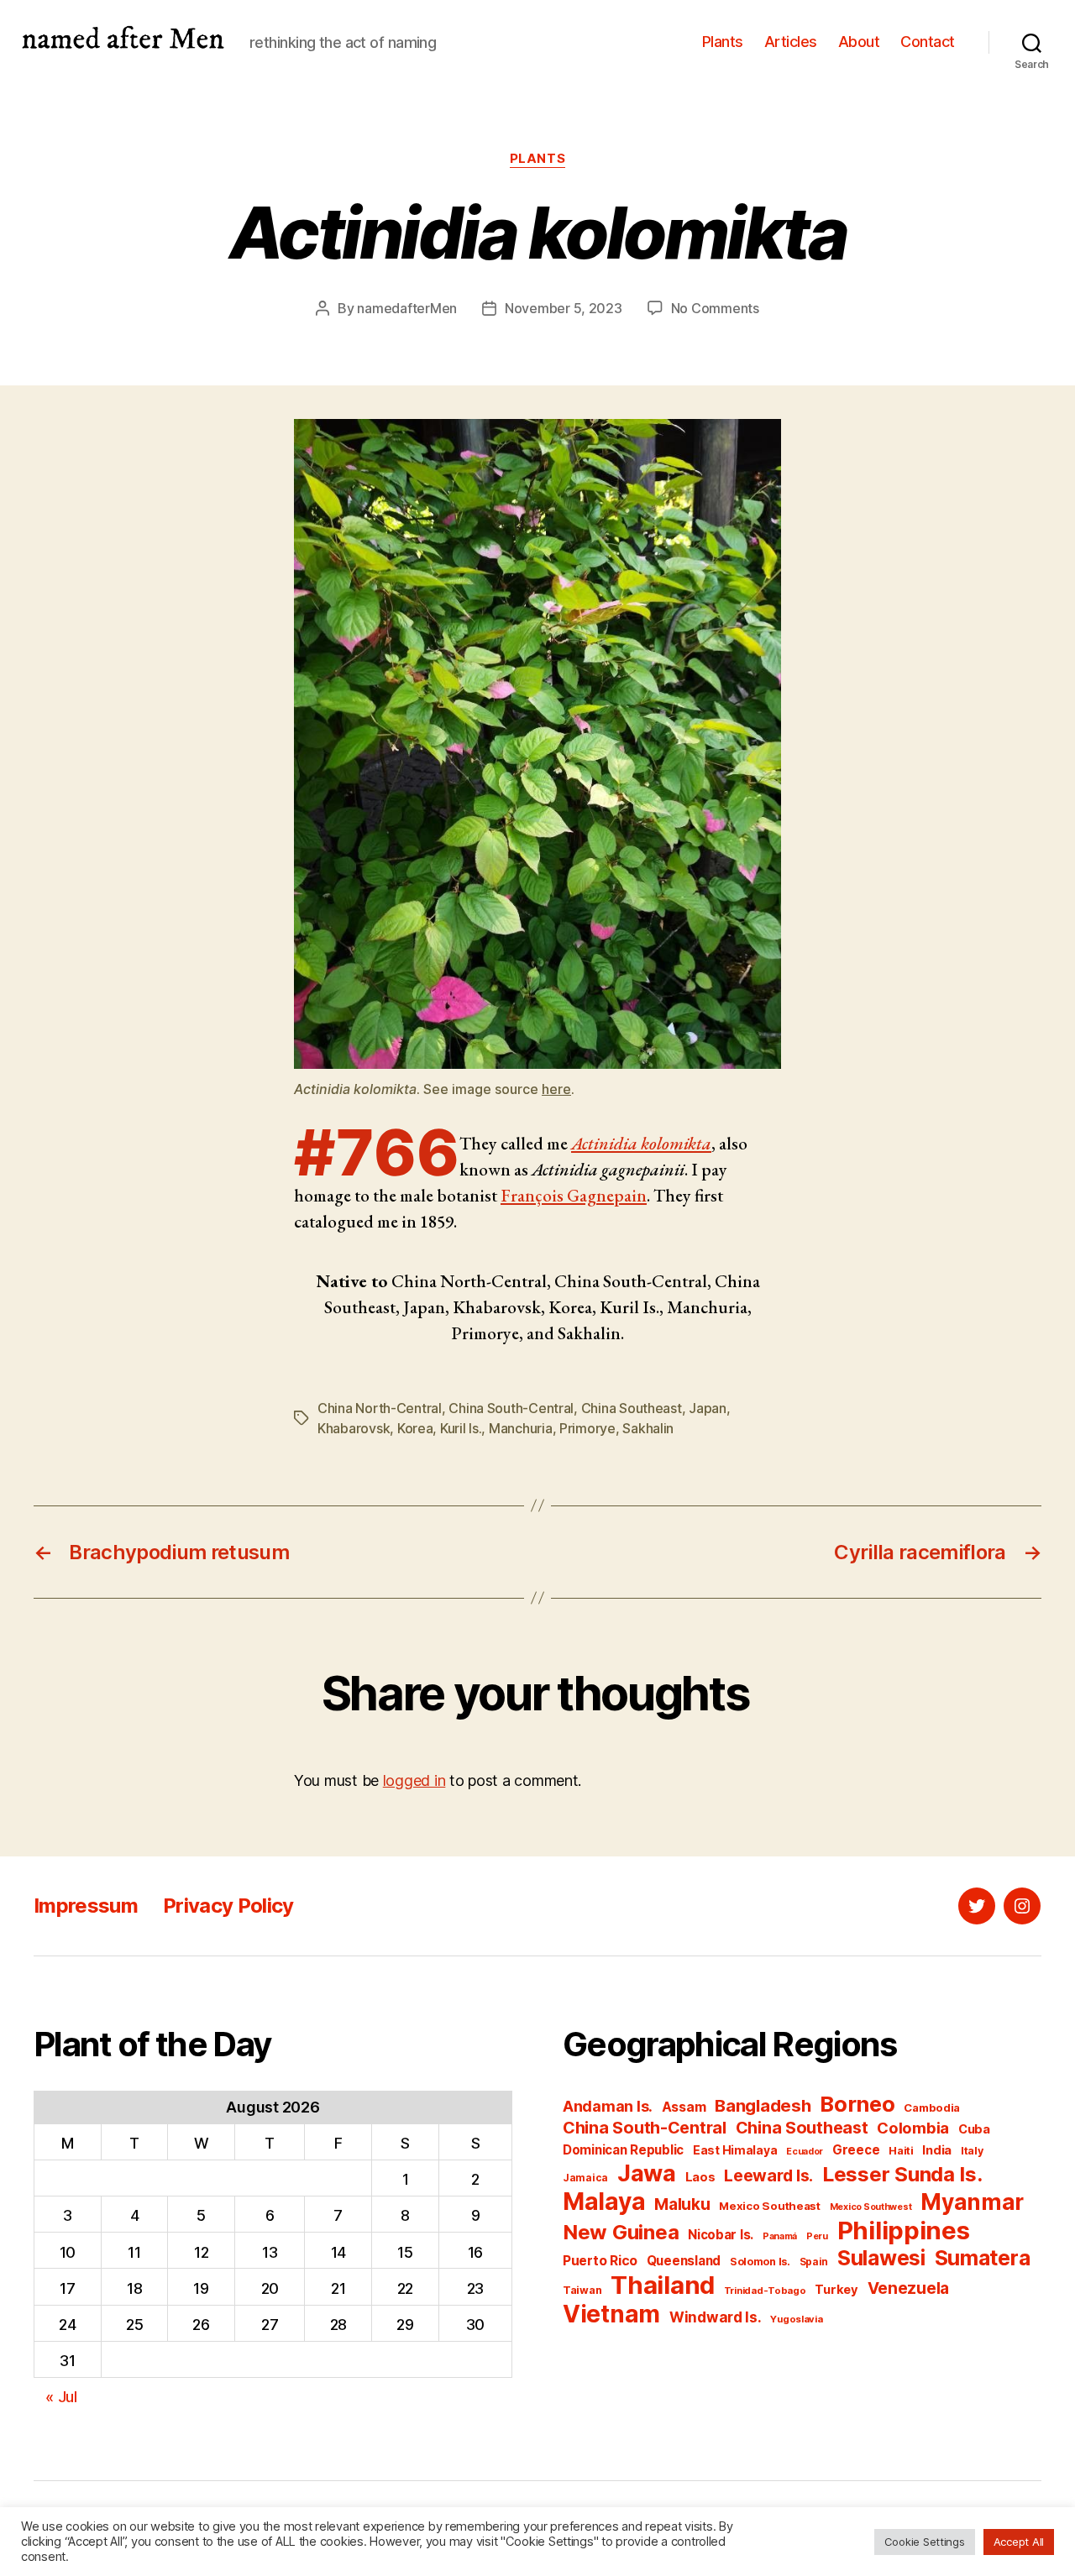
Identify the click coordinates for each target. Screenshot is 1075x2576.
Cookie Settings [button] (925, 2542)
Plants (723, 42)
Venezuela (909, 2288)
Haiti (901, 2151)
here (556, 1089)
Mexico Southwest (871, 2207)
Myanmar (972, 2202)
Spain (814, 2262)
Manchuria (521, 1428)
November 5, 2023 (564, 308)
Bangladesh (763, 2105)
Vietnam (611, 2314)
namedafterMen (407, 308)
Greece (856, 2150)
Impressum (86, 1906)
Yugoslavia (796, 2319)
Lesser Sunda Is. (902, 2174)
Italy (972, 2151)
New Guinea (621, 2232)
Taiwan (582, 2290)
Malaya (604, 2202)
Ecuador (805, 2152)
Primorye (587, 1428)
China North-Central (380, 1408)
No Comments (715, 308)
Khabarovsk (354, 1428)
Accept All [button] (1019, 2542)
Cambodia (932, 2107)
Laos (700, 2177)
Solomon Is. (760, 2262)
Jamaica (585, 2178)
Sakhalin (648, 1428)
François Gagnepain (574, 1195)
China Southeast (632, 1408)
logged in (414, 1780)
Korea (415, 1428)
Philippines (904, 2230)
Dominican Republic (623, 2150)
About (859, 42)
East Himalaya (735, 2150)
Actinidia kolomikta (641, 1143)
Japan (708, 1408)
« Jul (61, 2397)
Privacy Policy (228, 1906)
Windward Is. (716, 2317)
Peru (817, 2236)
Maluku (682, 2204)
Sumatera (983, 2258)
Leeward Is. (768, 2175)
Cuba (974, 2129)
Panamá (780, 2236)
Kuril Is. (461, 1428)
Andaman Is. (608, 2106)
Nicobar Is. (721, 2235)
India (937, 2150)
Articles (791, 42)
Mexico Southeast (770, 2206)
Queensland (684, 2261)
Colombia (913, 2128)
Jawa (647, 2173)
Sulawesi (881, 2258)
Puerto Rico (600, 2261)
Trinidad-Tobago (765, 2291)
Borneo (857, 2104)
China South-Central (511, 1408)
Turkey (836, 2290)
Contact (928, 42)
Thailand (663, 2285)
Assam (684, 2107)
